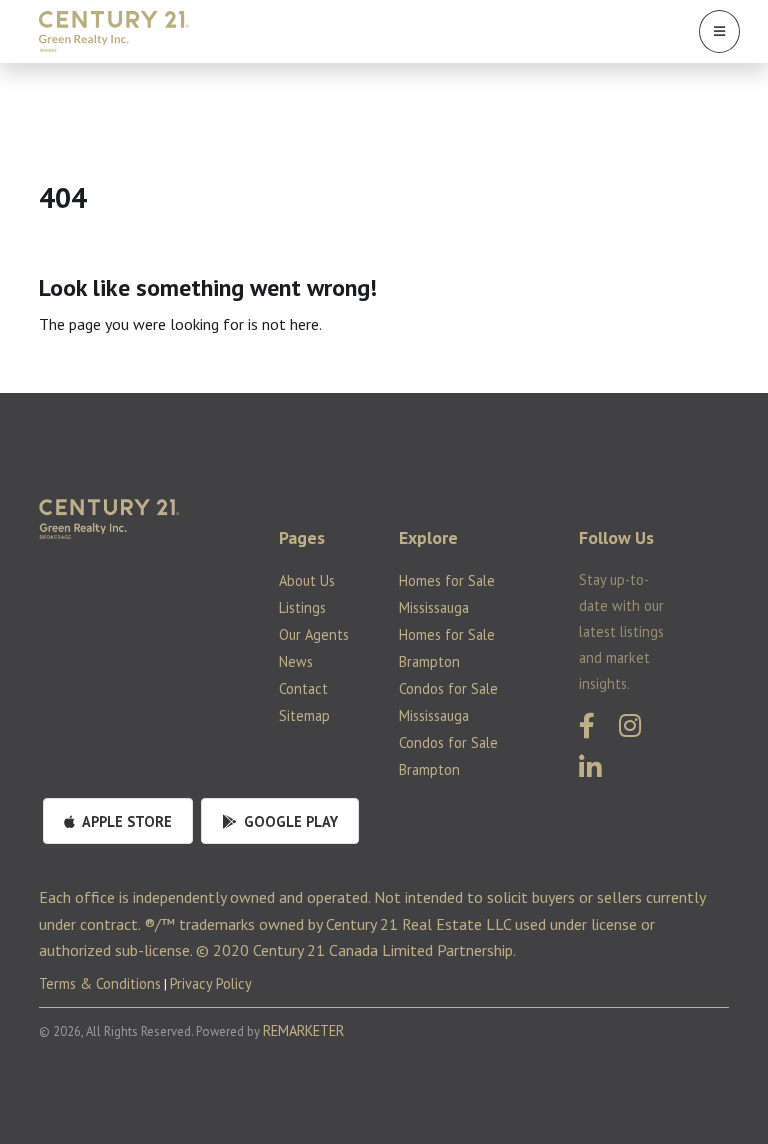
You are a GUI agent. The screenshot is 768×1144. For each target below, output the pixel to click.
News (296, 661)
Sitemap (304, 715)
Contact (303, 688)
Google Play (289, 821)
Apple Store (125, 821)
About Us (307, 580)
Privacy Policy (211, 983)
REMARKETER (303, 1030)
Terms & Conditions (100, 983)
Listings (302, 607)
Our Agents (314, 634)
